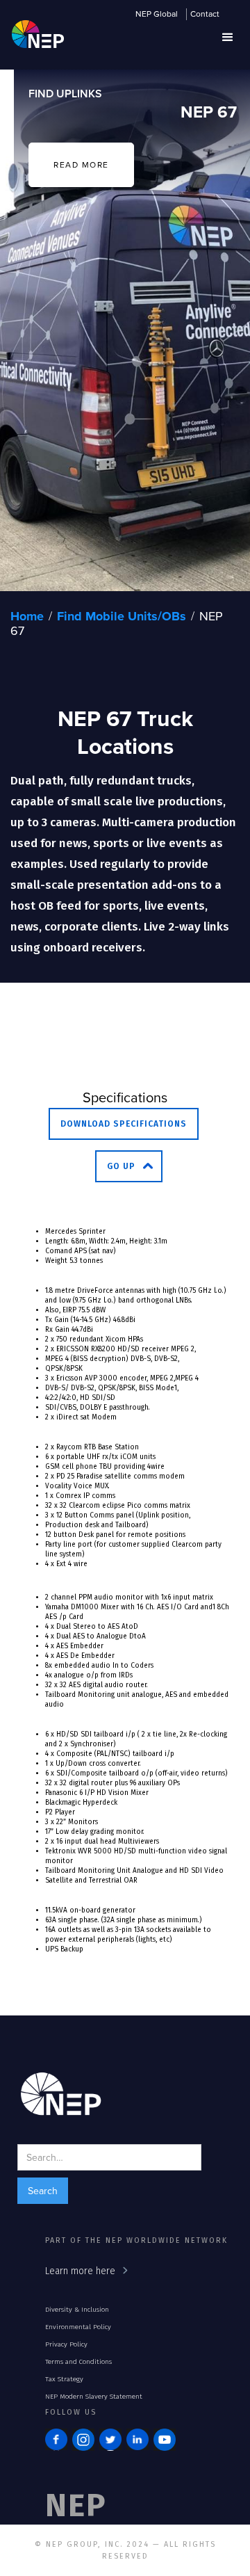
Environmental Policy (78, 2327)
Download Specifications (124, 1124)
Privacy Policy (66, 2344)
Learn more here (80, 2271)
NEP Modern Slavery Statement (94, 2397)
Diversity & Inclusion (77, 2310)
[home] (34, 41)
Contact (205, 15)
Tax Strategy (64, 2379)
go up (121, 1166)
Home (27, 616)
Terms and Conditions (78, 2362)
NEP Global (157, 15)
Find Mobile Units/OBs (122, 616)
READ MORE (81, 164)
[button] (228, 38)
